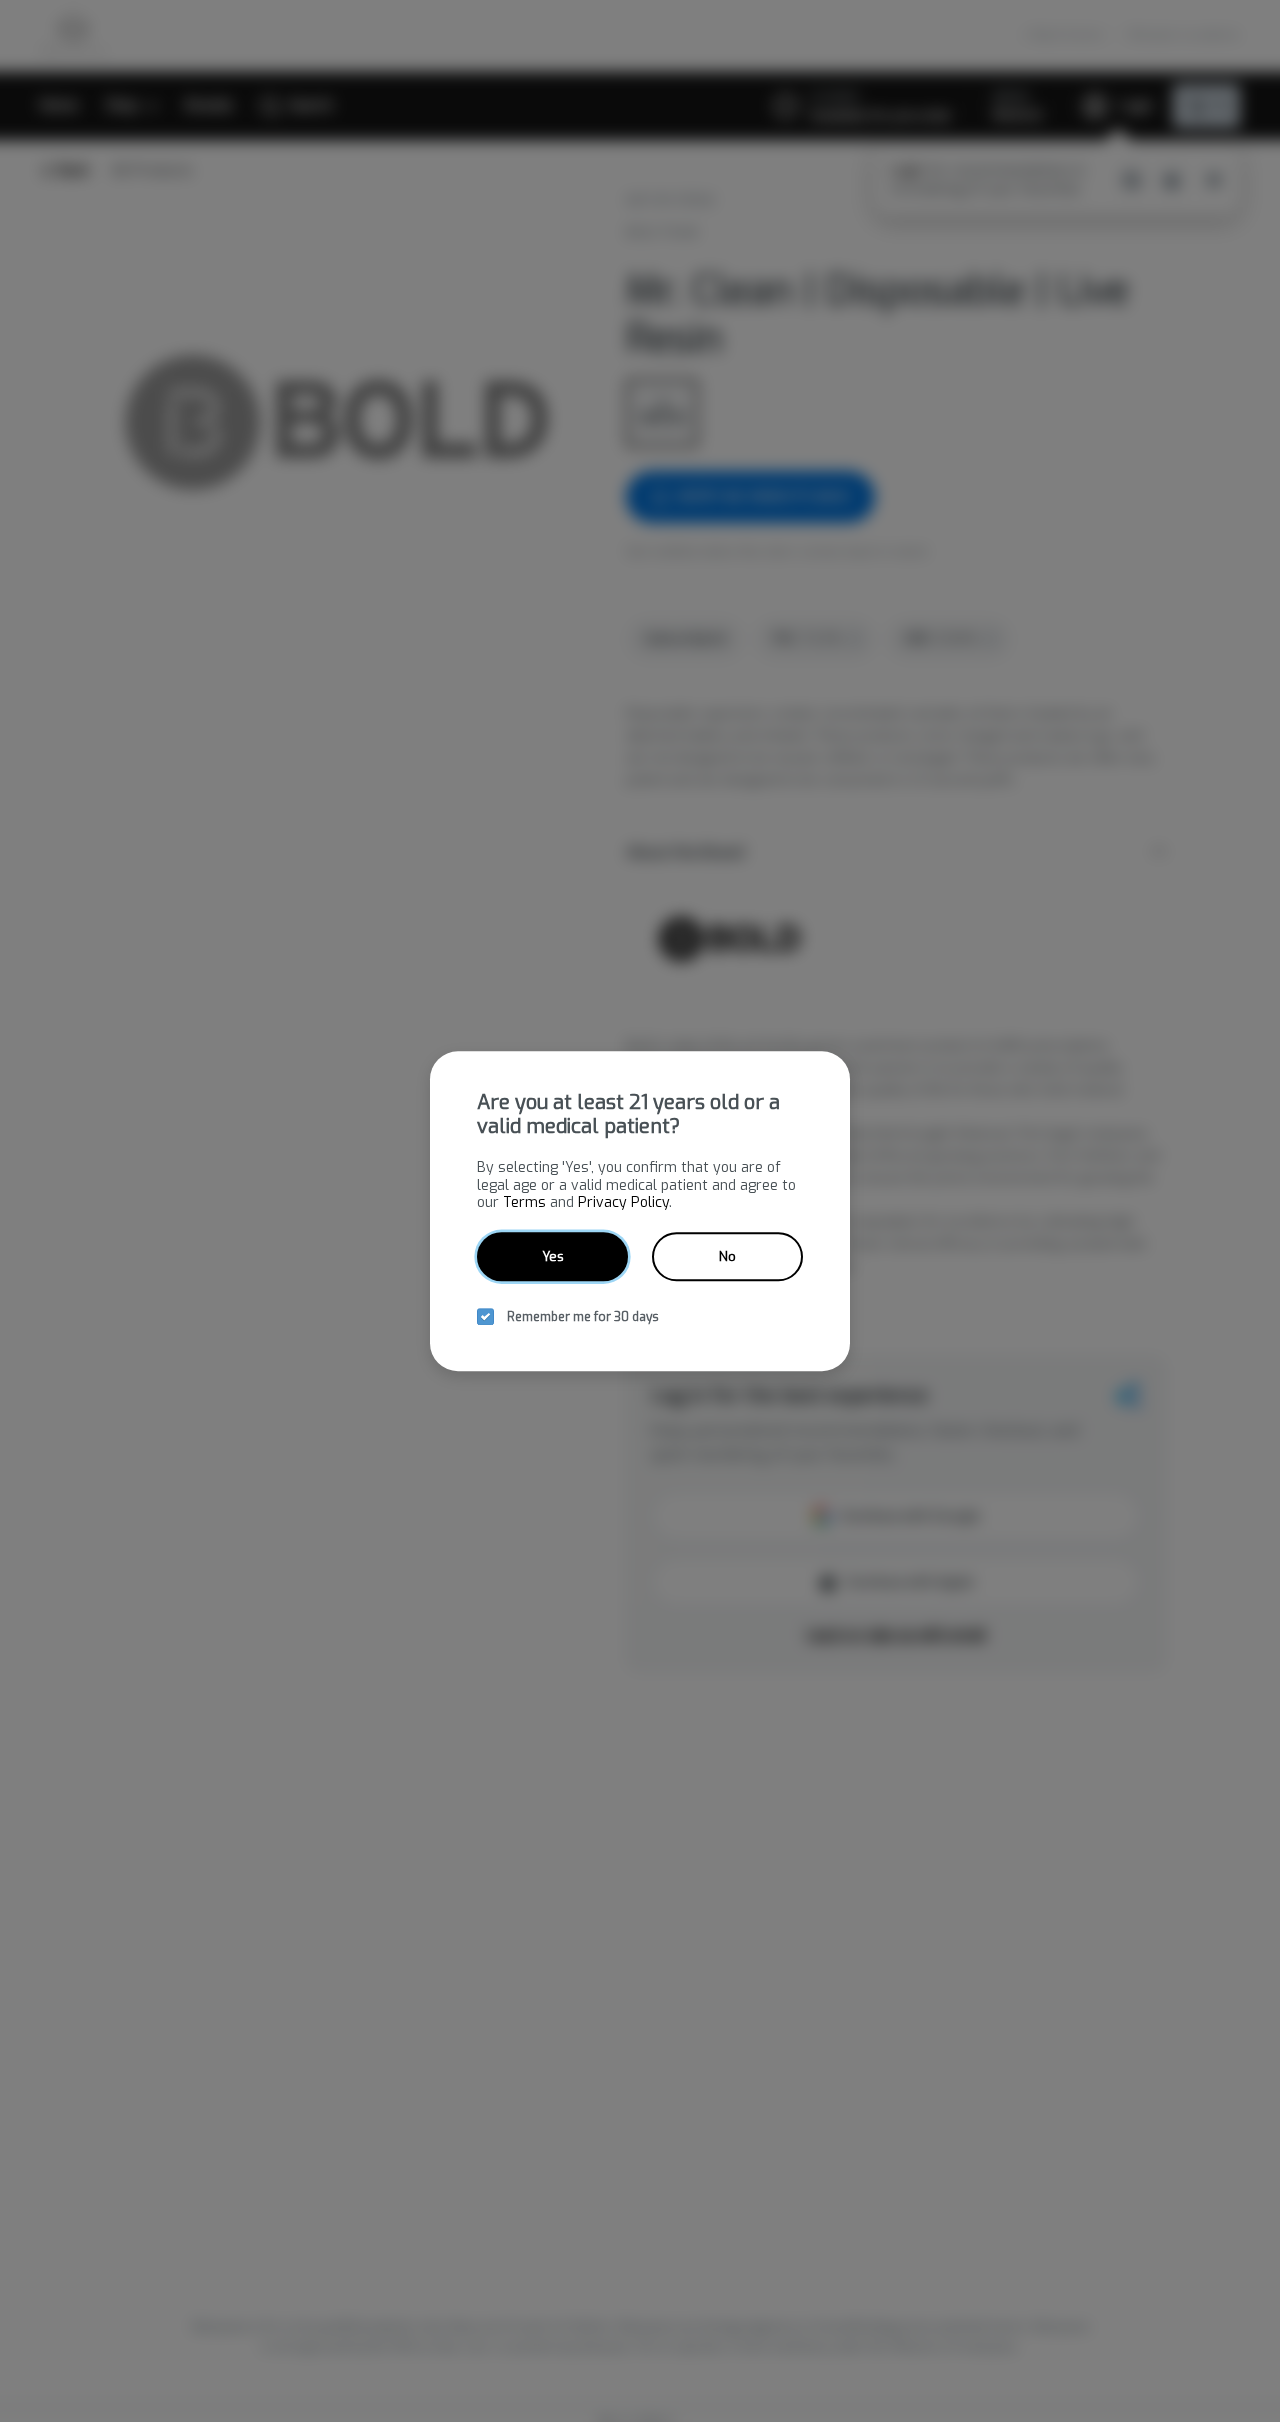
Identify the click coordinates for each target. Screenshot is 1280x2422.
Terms (524, 1202)
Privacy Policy (623, 1202)
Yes (553, 1256)
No (727, 1256)
